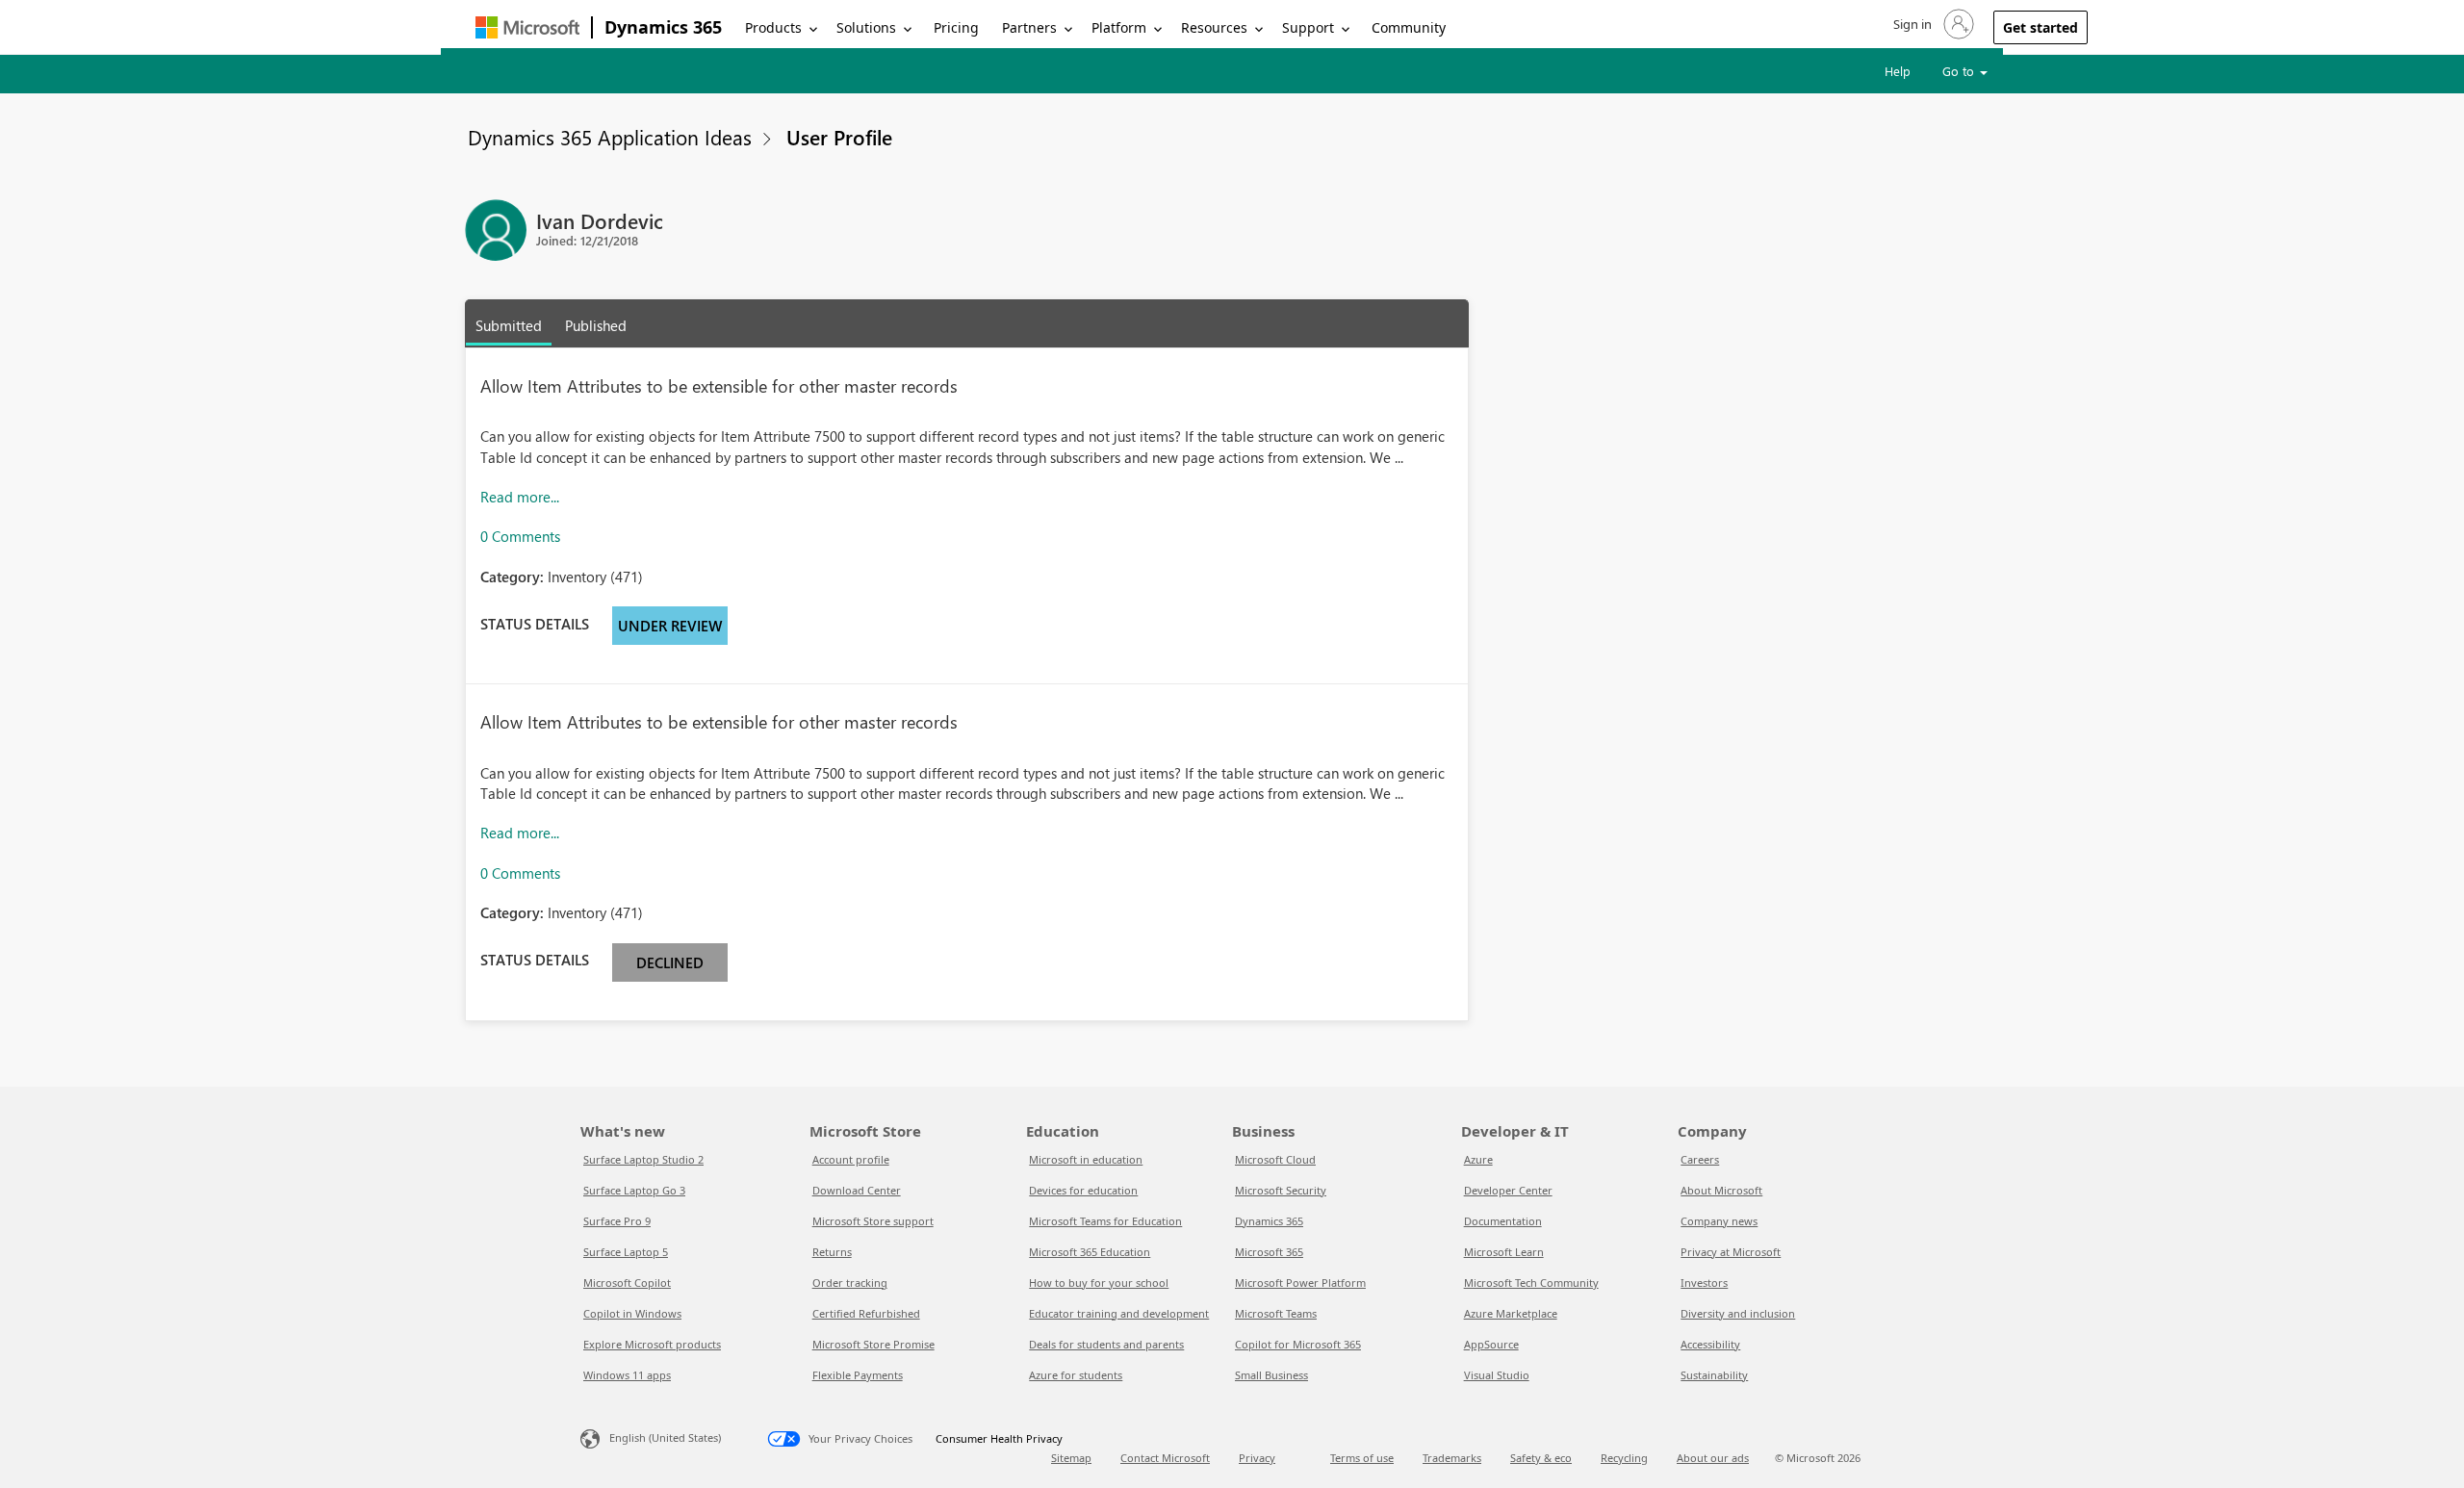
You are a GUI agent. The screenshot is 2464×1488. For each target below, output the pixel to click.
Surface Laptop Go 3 (634, 1190)
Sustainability (1714, 1375)
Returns (832, 1252)
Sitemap (1071, 1458)
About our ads (1713, 1458)
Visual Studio (1497, 1375)
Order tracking (850, 1283)
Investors (1704, 1283)
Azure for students (1076, 1375)
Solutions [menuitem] (866, 27)
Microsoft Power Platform (1300, 1283)
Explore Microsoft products (652, 1344)
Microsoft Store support (873, 1221)
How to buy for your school (1099, 1283)
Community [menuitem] (1409, 27)
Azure (1478, 1159)
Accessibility (1710, 1344)
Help (1898, 71)
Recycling (1624, 1458)
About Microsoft (1721, 1190)
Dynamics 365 (663, 27)
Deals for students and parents (1106, 1344)
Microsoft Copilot (627, 1283)
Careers (1700, 1159)
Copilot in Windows (632, 1313)
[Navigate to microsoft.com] (527, 27)
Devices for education (1083, 1190)
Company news (1719, 1221)
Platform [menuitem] (1119, 27)
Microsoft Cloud (1275, 1159)
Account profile (851, 1159)
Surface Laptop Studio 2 (643, 1159)
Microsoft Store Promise (873, 1344)
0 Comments (520, 536)
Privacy (1257, 1458)
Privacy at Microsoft (1731, 1252)
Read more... (520, 497)
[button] (1932, 24)
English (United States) (665, 1437)
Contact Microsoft (1165, 1458)
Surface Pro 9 (617, 1221)
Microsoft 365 (1269, 1252)
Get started (2040, 27)
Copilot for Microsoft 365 (1298, 1344)
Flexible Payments (858, 1375)
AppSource (1491, 1344)
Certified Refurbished (866, 1313)
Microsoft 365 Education (1090, 1252)
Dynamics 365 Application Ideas (610, 137)
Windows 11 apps (627, 1375)
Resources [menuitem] (1214, 27)
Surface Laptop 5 (626, 1252)
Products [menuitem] (773, 27)
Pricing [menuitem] (956, 27)
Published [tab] (596, 325)
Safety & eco (1541, 1458)
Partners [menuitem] (1029, 27)
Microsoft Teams (1276, 1313)
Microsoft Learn (1504, 1252)
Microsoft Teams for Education (1105, 1221)
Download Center (857, 1190)
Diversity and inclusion (1738, 1313)
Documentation (1503, 1221)
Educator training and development (1119, 1313)
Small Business (1271, 1375)
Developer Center (1508, 1190)
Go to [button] (1960, 71)
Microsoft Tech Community (1531, 1283)
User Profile (839, 137)
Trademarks (1452, 1458)
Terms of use (1362, 1458)
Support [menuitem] (1308, 27)
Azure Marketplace (1511, 1313)
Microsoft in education (1086, 1159)
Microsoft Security (1281, 1190)
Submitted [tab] (509, 325)
